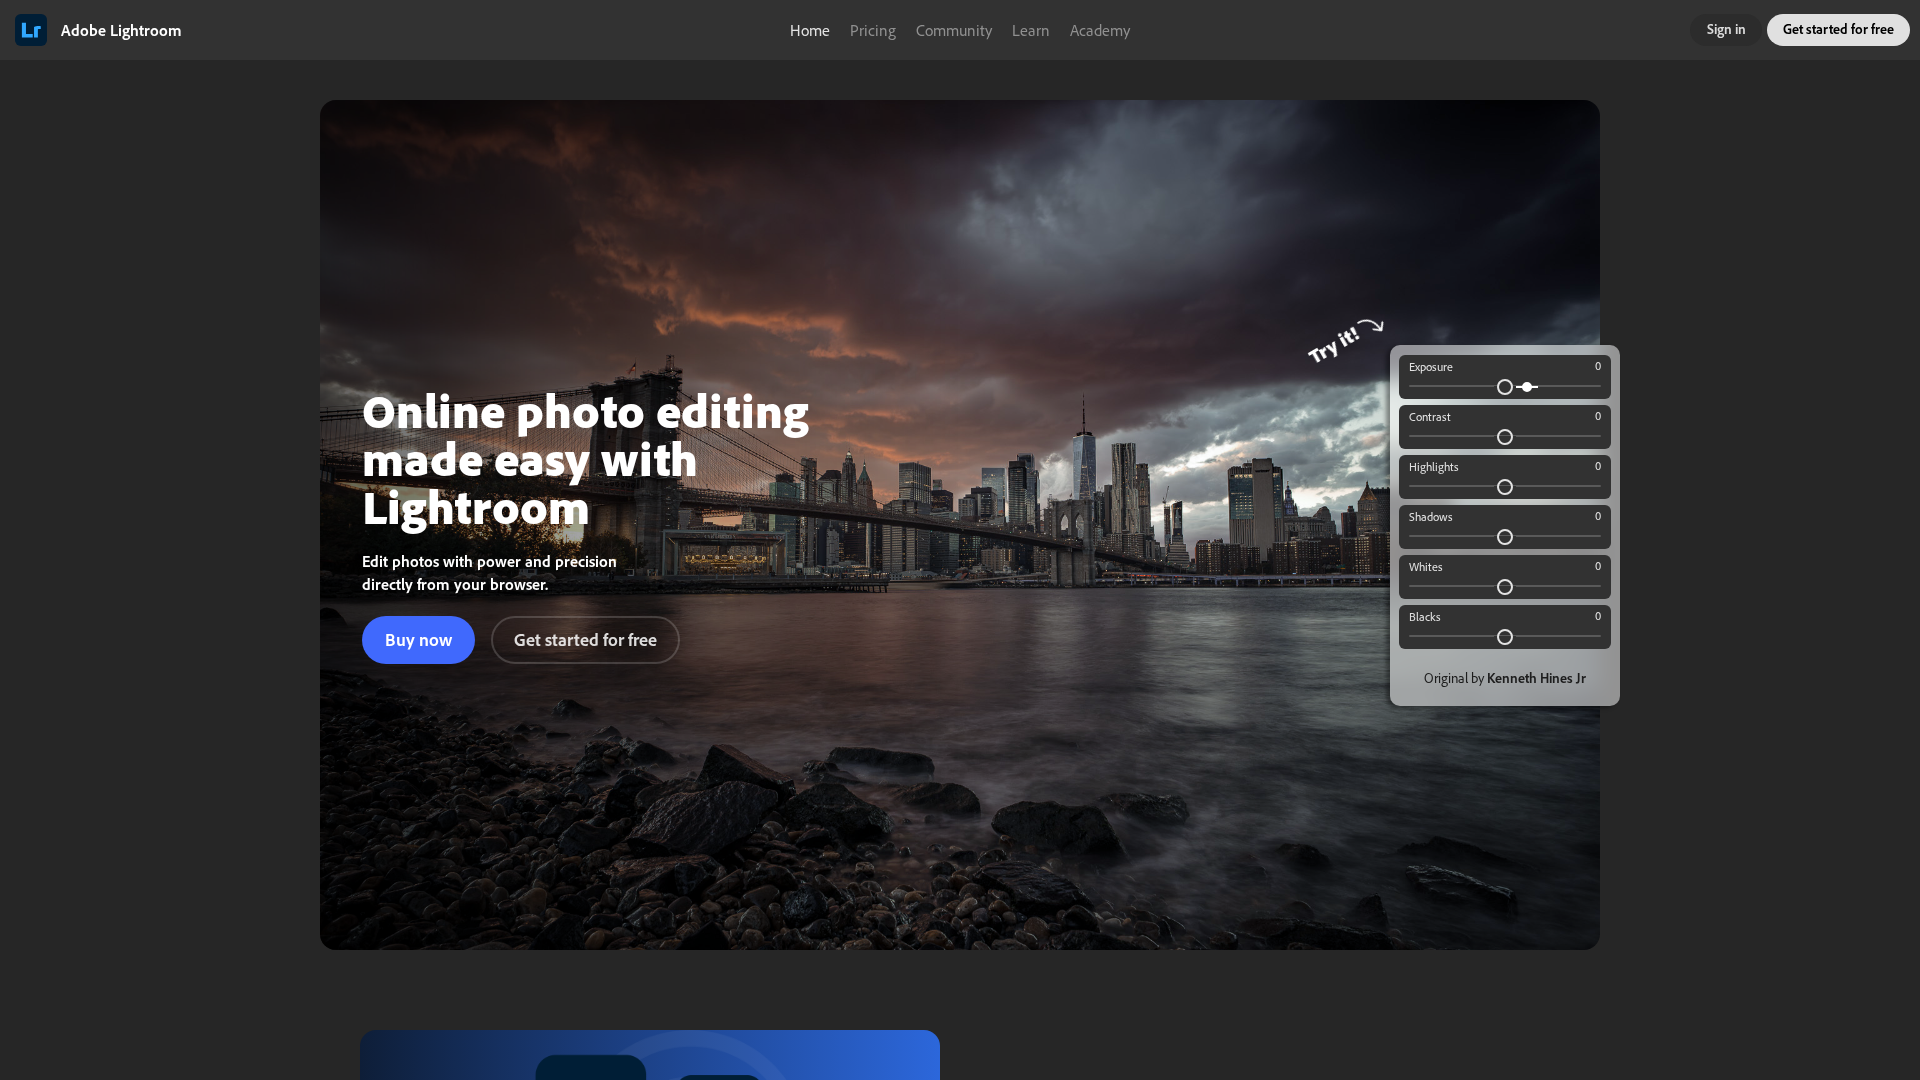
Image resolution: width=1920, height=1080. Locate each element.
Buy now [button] (418, 639)
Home (810, 30)
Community (954, 30)
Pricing (873, 30)
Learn (1031, 30)
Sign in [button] (1726, 28)
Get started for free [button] (1838, 28)
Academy (1100, 30)
